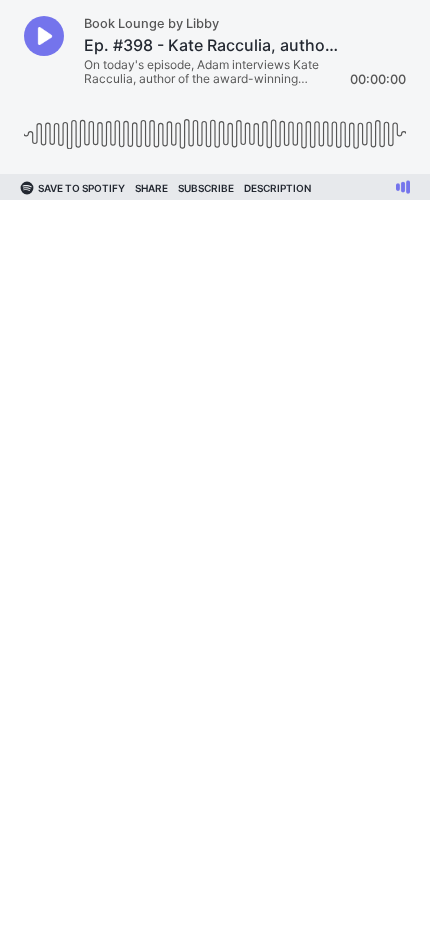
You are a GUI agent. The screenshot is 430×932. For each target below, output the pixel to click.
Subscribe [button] (206, 188)
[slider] (215, 126)
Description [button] (277, 188)
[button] (44, 36)
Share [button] (151, 188)
